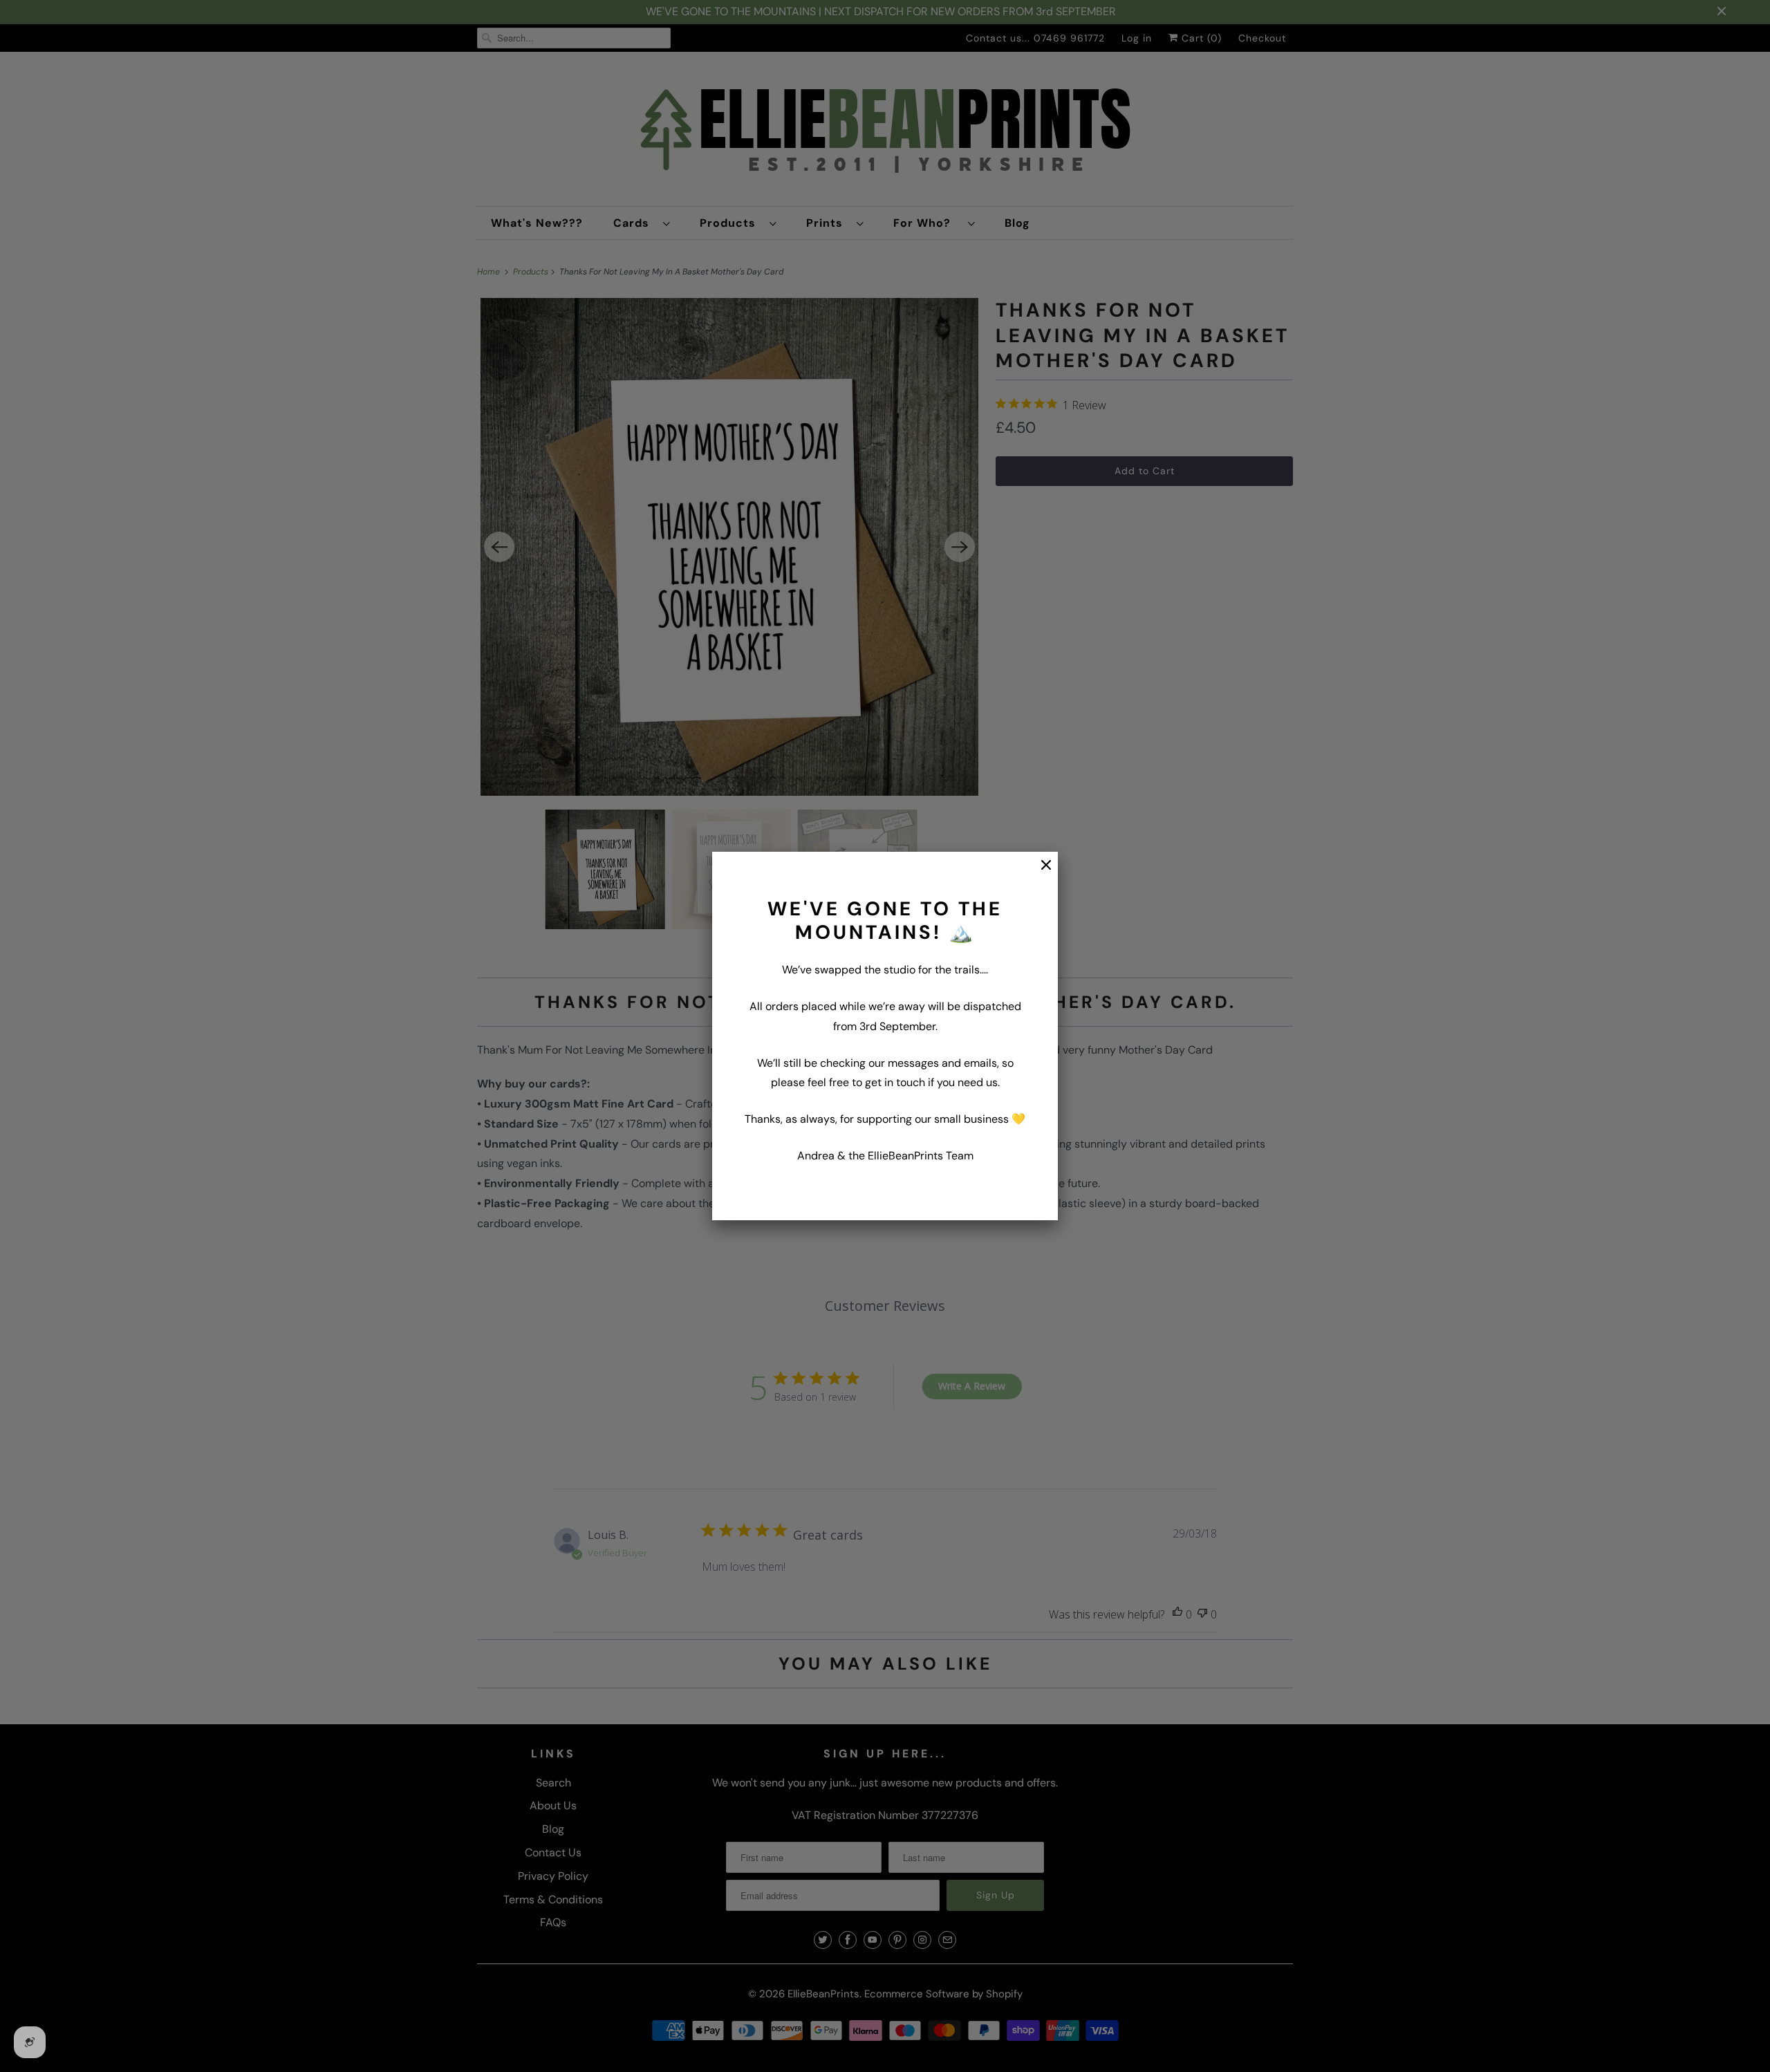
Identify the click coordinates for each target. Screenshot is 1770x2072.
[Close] (1039, 872)
